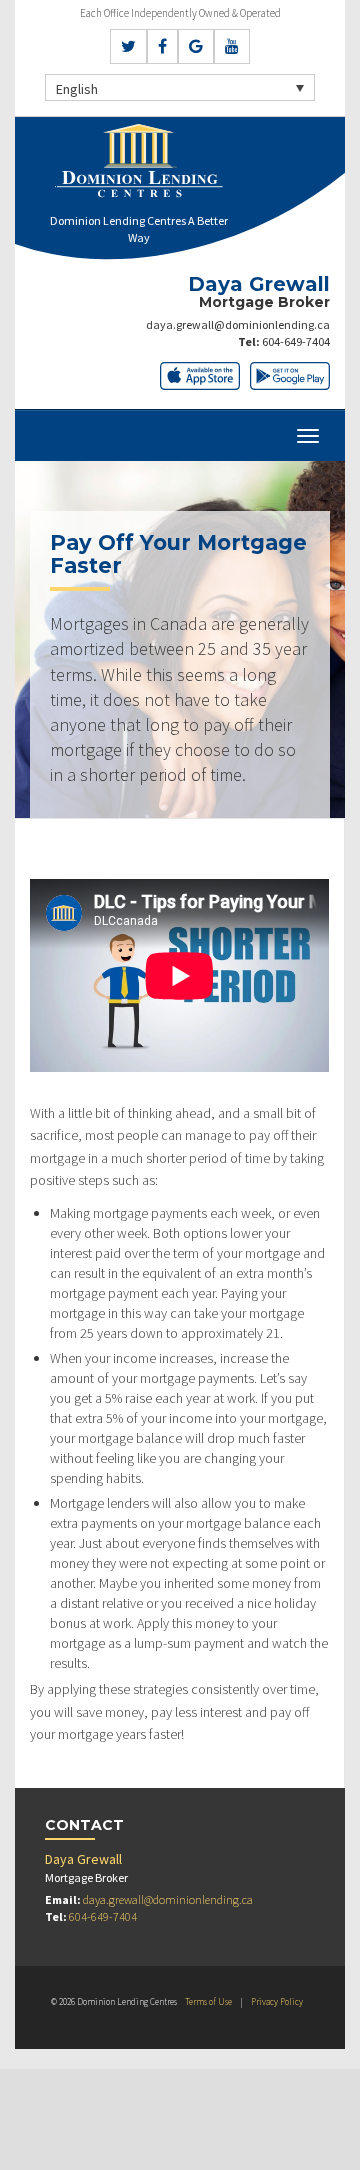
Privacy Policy (277, 2001)
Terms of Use (208, 2001)
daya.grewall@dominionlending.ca (238, 324)
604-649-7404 (296, 341)
